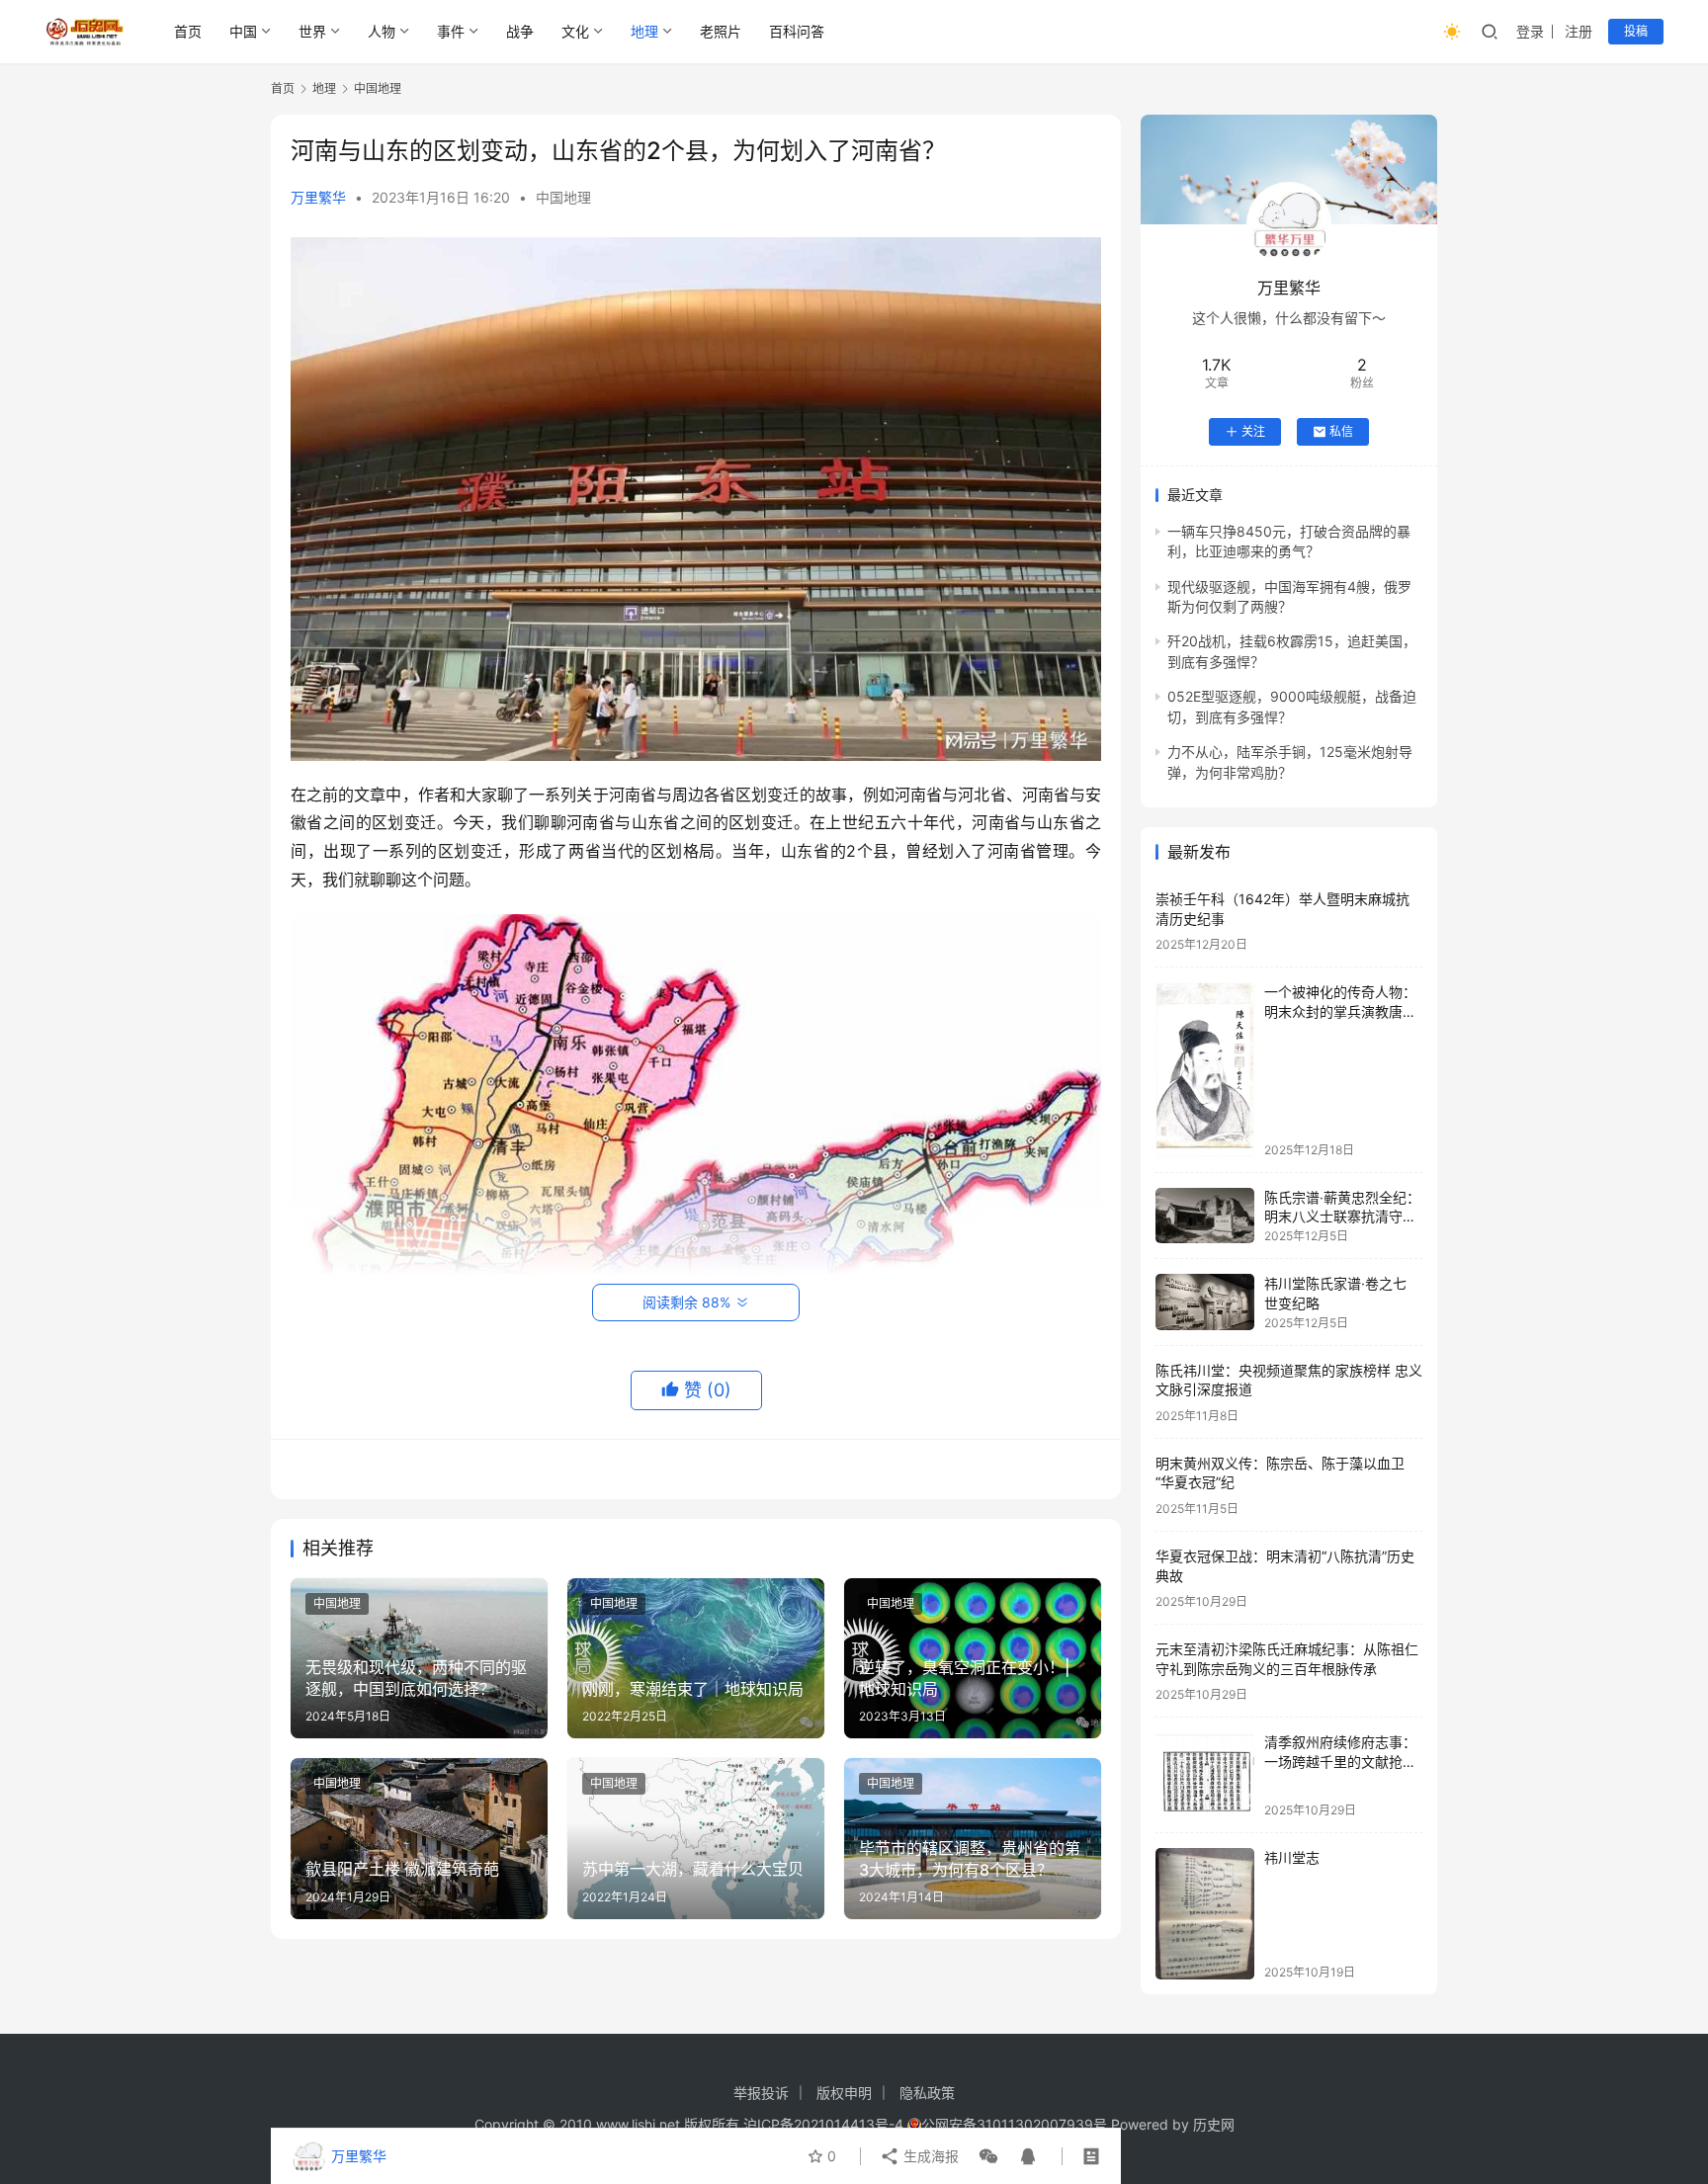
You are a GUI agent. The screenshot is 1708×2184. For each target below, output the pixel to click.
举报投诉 (761, 2093)
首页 (188, 31)
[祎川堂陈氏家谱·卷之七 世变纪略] (1205, 1302)
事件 (451, 31)
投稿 (1636, 31)
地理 (644, 31)
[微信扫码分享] (988, 2156)
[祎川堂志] (1205, 1914)
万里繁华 (318, 197)
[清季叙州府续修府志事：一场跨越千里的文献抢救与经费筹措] (1205, 1774)
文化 (575, 31)
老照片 (721, 31)
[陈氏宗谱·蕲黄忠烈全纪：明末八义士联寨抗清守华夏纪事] (1205, 1216)
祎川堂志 (1292, 1857)
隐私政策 (927, 2093)
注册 (1579, 31)
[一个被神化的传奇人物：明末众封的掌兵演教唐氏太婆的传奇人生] (1205, 1069)
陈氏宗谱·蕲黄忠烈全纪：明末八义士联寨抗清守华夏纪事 (1342, 1217)
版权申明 (844, 2093)
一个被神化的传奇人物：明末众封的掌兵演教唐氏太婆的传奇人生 (1340, 1011)
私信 (1341, 431)
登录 (1530, 31)
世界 (312, 31)
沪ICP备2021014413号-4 (825, 2124)
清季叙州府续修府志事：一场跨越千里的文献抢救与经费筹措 (1340, 1761)
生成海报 (929, 2156)
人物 (382, 31)
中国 (243, 31)
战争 (520, 31)
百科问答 (797, 31)
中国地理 (563, 197)
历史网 (1214, 2124)
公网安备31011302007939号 (1014, 2124)
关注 (1253, 431)
